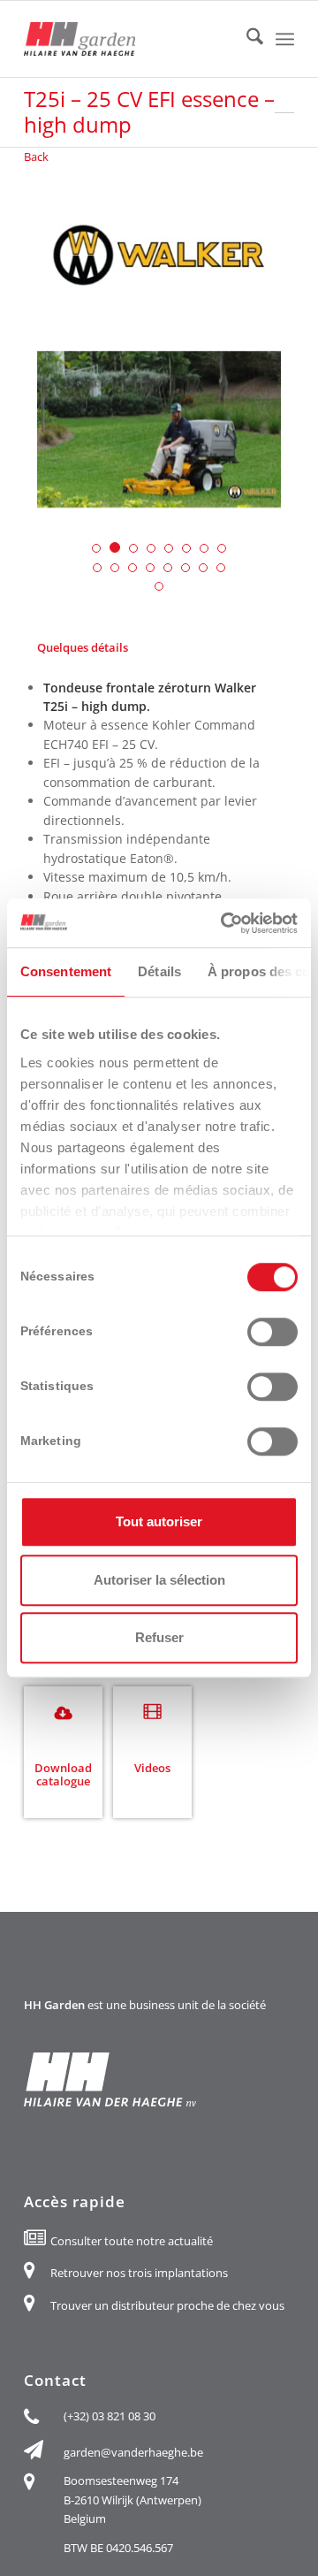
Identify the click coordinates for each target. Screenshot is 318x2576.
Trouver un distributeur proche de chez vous (167, 2305)
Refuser (159, 1637)
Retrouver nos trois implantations (139, 2273)
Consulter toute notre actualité (132, 2241)
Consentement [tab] (66, 971)
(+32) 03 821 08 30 (110, 2416)
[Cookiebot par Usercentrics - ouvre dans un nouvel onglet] (224, 923)
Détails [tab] (159, 971)
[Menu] (285, 39)
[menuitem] (246, 39)
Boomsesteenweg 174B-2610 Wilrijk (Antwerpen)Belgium (132, 2500)
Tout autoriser (159, 1521)
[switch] (273, 1332)
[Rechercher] (246, 39)
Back (36, 157)
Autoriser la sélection (159, 1580)
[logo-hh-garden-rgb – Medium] (132, 39)
